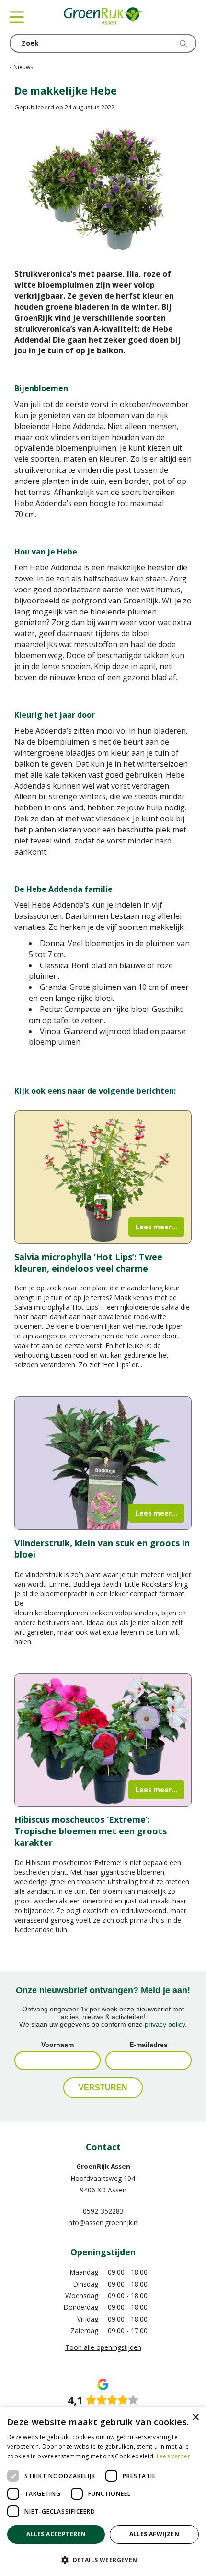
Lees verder (173, 2456)
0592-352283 (103, 2211)
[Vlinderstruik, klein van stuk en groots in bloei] (103, 1463)
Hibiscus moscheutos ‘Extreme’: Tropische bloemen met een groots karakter (91, 1831)
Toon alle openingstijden (103, 2347)
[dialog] (103, 2492)
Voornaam (57, 2045)
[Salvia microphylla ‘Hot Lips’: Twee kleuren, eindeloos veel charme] (103, 1177)
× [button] (195, 2417)
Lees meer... (156, 1227)
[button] (103, 2559)
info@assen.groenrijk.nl (103, 2222)
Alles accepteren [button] (56, 2534)
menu (17, 17)
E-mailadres (149, 2045)
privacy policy (165, 2024)
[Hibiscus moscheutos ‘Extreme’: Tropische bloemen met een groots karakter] (103, 1740)
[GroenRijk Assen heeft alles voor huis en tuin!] (103, 17)
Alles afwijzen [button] (154, 2534)
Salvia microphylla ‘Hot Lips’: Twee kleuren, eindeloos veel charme (88, 1263)
